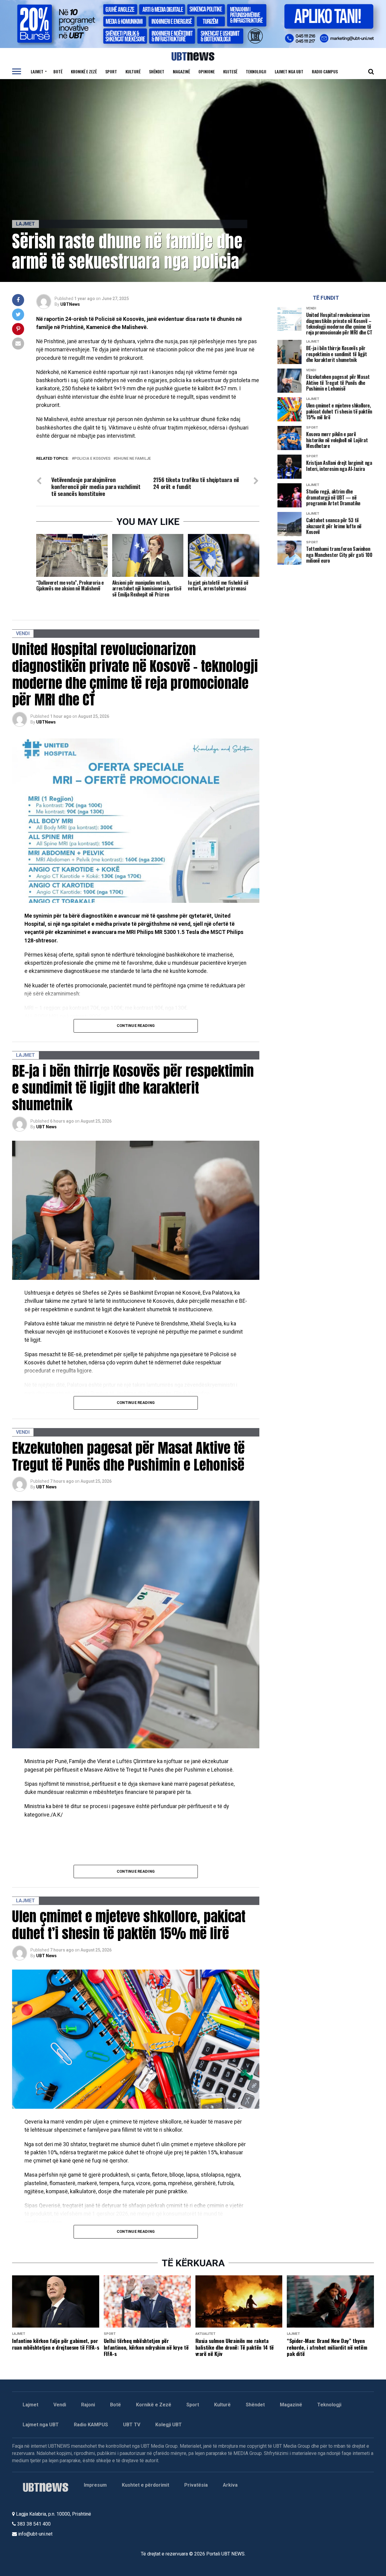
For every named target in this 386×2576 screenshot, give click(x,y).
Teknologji (256, 71)
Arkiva (230, 2485)
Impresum (95, 2485)
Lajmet (37, 71)
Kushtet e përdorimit (146, 2485)
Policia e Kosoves (92, 459)
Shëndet (157, 71)
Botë (58, 71)
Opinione (207, 71)
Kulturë (133, 71)
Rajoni (88, 2405)
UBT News (46, 1127)
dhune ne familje (133, 459)
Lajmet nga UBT (289, 71)
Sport (111, 71)
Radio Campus (325, 71)
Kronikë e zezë (84, 71)
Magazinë (181, 71)
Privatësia (196, 2485)
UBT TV (132, 2425)
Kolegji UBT (169, 2425)
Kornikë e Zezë (154, 2405)
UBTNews (70, 304)
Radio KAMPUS (91, 2425)
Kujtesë (230, 71)
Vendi (60, 2405)
